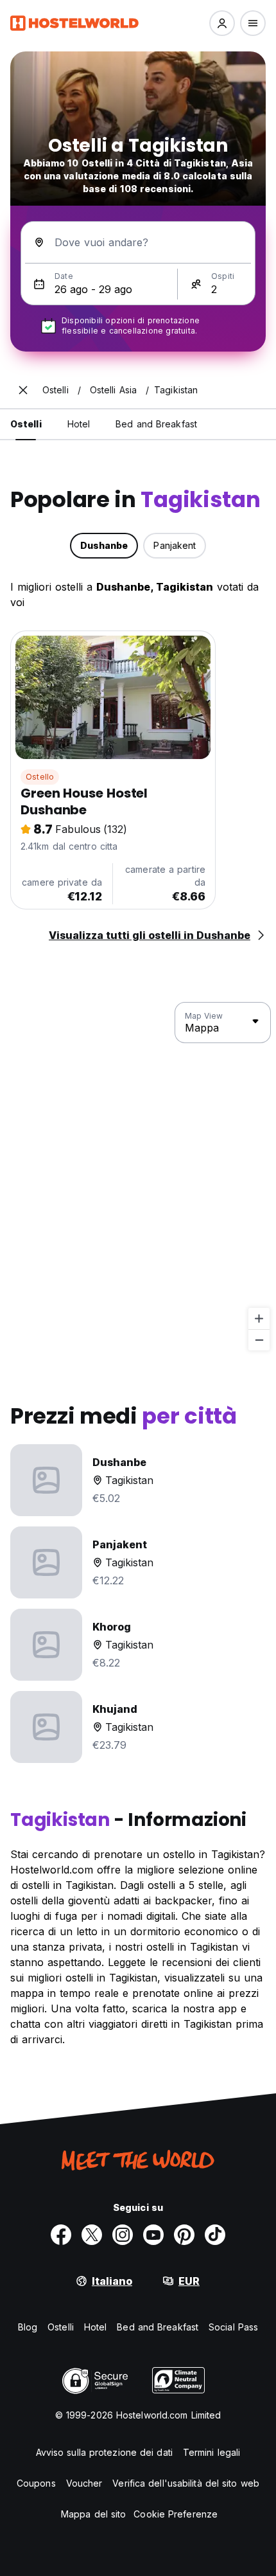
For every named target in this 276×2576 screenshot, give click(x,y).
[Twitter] (92, 2235)
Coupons (36, 2483)
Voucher (84, 2483)
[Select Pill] (222, 23)
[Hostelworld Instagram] (123, 2235)
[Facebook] (61, 2235)
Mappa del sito (93, 2514)
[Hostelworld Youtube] (153, 2235)
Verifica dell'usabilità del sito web (186, 2483)
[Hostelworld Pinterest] (184, 2235)
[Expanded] (23, 390)
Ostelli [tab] (26, 424)
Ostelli (61, 2327)
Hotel (96, 2327)
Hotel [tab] (79, 424)
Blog (28, 2327)
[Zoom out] (259, 1340)
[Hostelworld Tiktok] (215, 2235)
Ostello (40, 777)
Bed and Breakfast (158, 2327)
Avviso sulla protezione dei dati (104, 2452)
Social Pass (233, 2327)
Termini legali (211, 2452)
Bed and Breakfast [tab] (156, 424)
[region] (138, 1177)
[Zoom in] (259, 1319)
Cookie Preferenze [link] (176, 2514)
